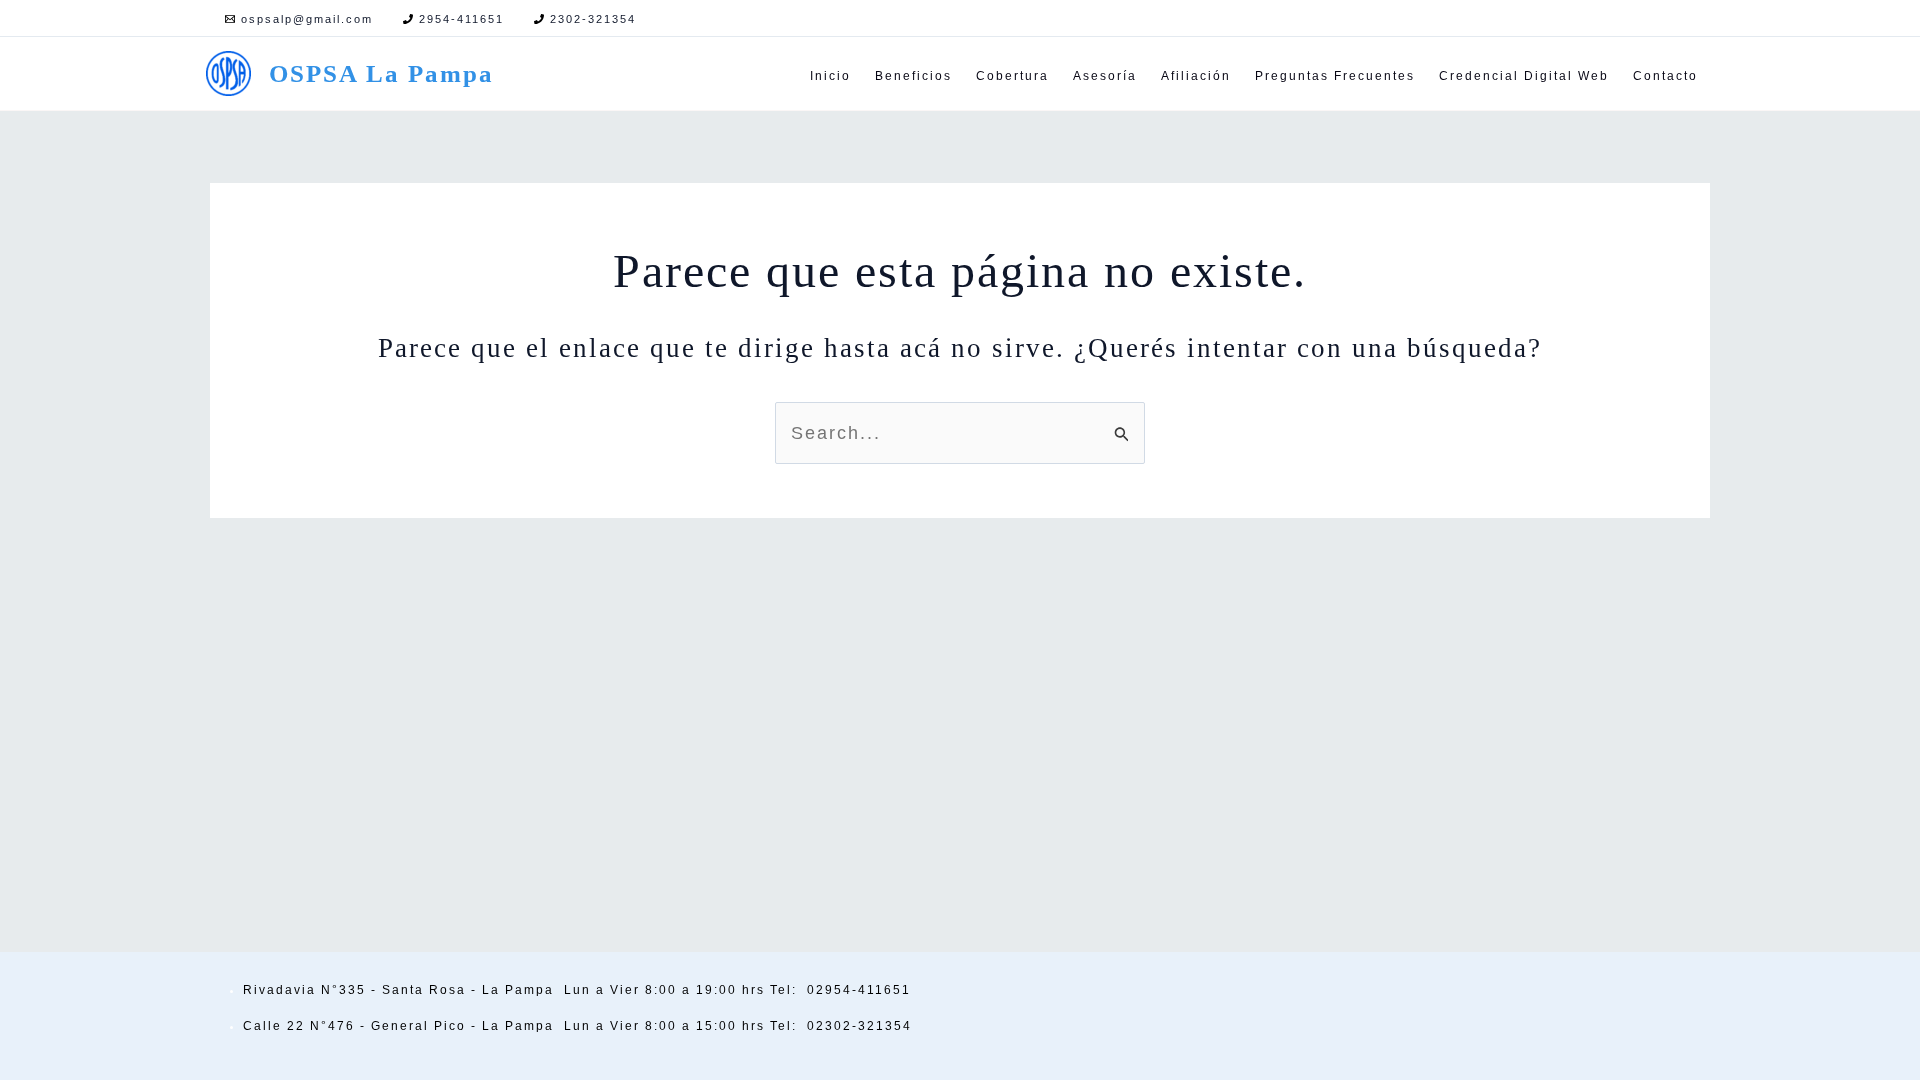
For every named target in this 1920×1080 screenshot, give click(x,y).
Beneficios (913, 76)
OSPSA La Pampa (381, 73)
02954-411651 (859, 990)
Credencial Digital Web (1524, 76)
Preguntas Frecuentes (1335, 76)
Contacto (1665, 76)
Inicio (830, 76)
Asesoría (1105, 76)
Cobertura (1012, 76)
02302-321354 (859, 1026)
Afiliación (1196, 76)
